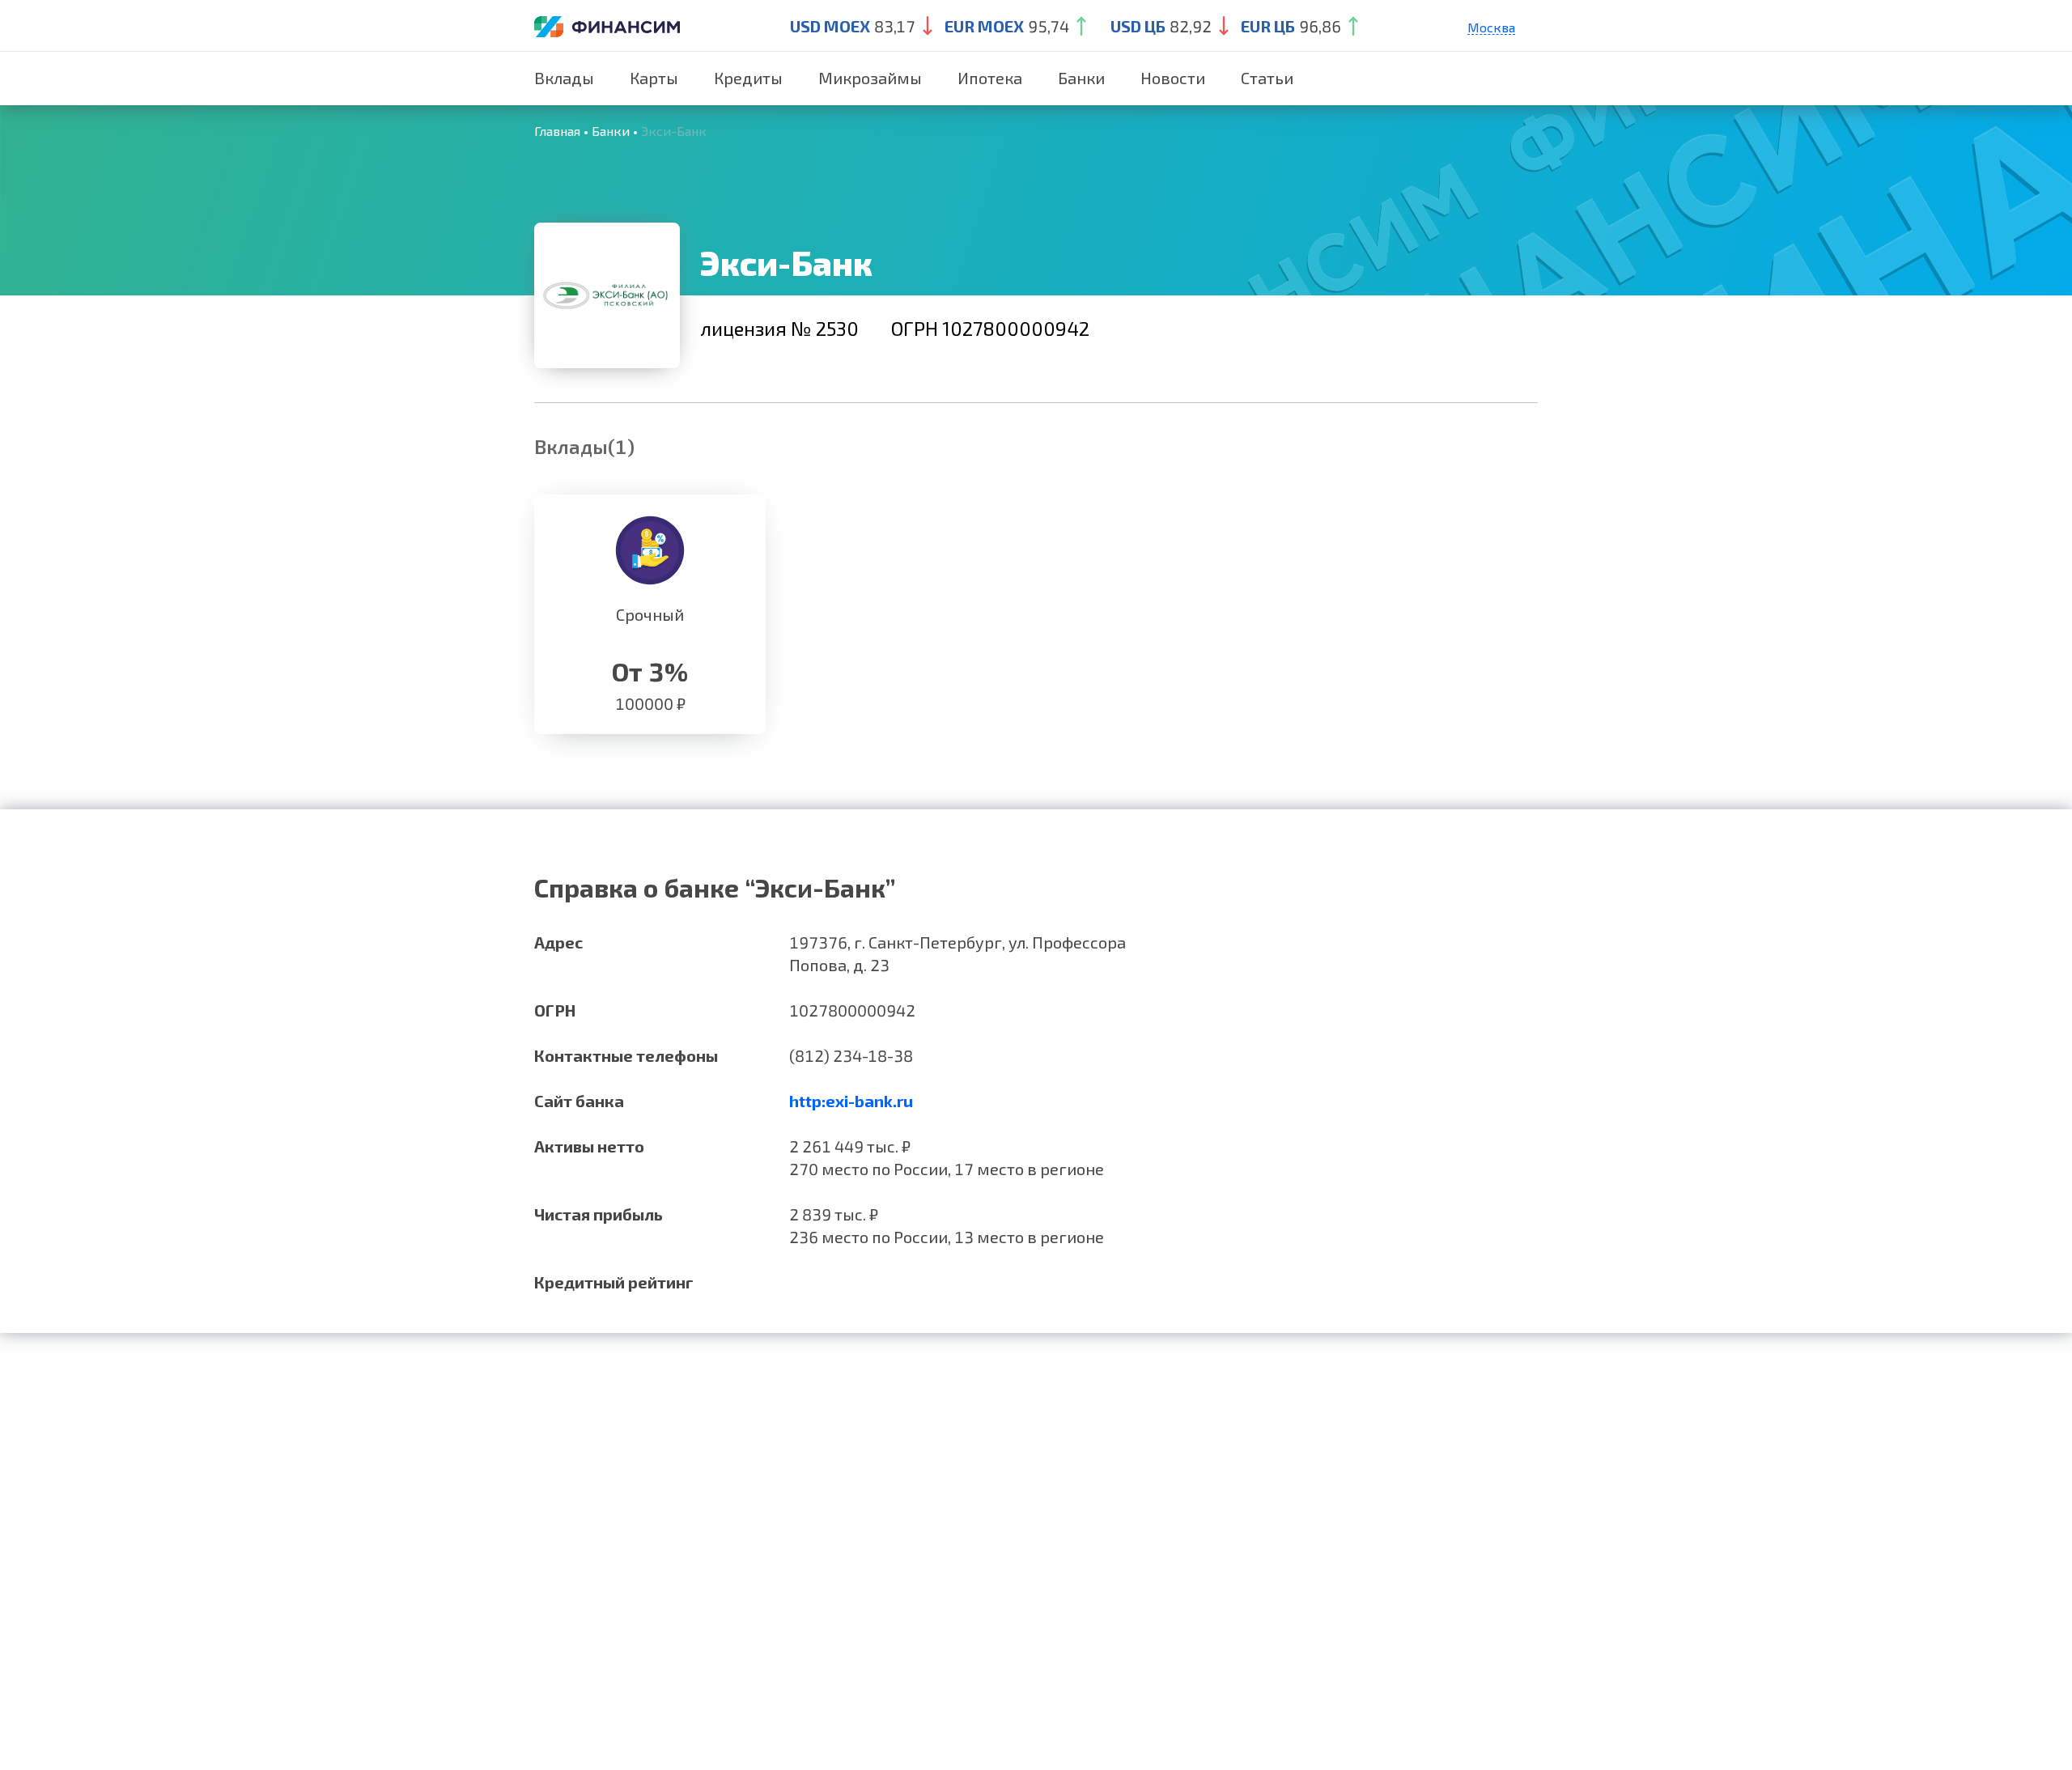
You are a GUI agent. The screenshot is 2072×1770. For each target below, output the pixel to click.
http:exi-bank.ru (851, 1101)
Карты (654, 78)
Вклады (564, 78)
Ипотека (990, 78)
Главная (557, 131)
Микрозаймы (870, 78)
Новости (1173, 78)
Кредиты (748, 78)
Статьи (1267, 78)
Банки (1081, 78)
